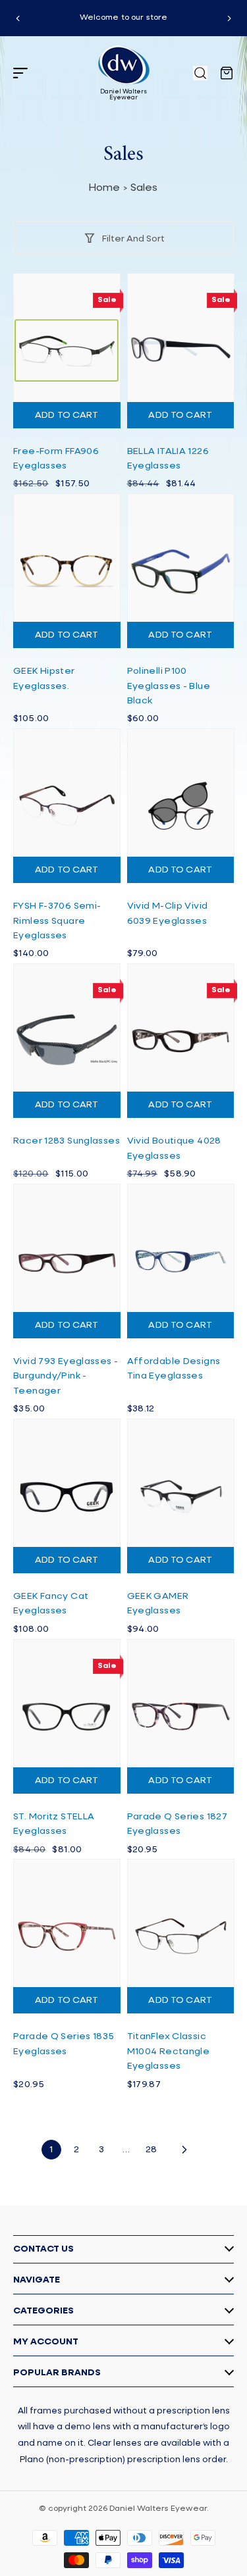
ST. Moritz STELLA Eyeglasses (54, 1824)
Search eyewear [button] (200, 73)
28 (151, 2150)
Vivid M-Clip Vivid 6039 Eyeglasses (168, 913)
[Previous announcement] (18, 18)
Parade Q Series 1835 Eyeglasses (64, 2044)
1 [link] (51, 2150)
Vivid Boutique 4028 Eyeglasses (174, 1148)
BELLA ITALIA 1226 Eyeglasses (168, 459)
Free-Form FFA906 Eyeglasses (56, 459)
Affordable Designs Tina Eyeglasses (174, 1369)
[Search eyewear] (200, 73)
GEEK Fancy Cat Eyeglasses (51, 1604)
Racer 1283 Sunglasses (67, 1141)
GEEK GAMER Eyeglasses (158, 1604)
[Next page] (184, 2150)
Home (104, 188)
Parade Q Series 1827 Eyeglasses (178, 1824)
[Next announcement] (229, 18)
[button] (20, 73)
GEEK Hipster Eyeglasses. (44, 678)
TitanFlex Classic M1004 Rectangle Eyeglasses (169, 2051)
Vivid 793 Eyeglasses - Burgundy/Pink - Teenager (66, 1376)
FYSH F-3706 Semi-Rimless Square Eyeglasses (57, 921)
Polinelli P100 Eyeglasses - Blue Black (169, 686)
